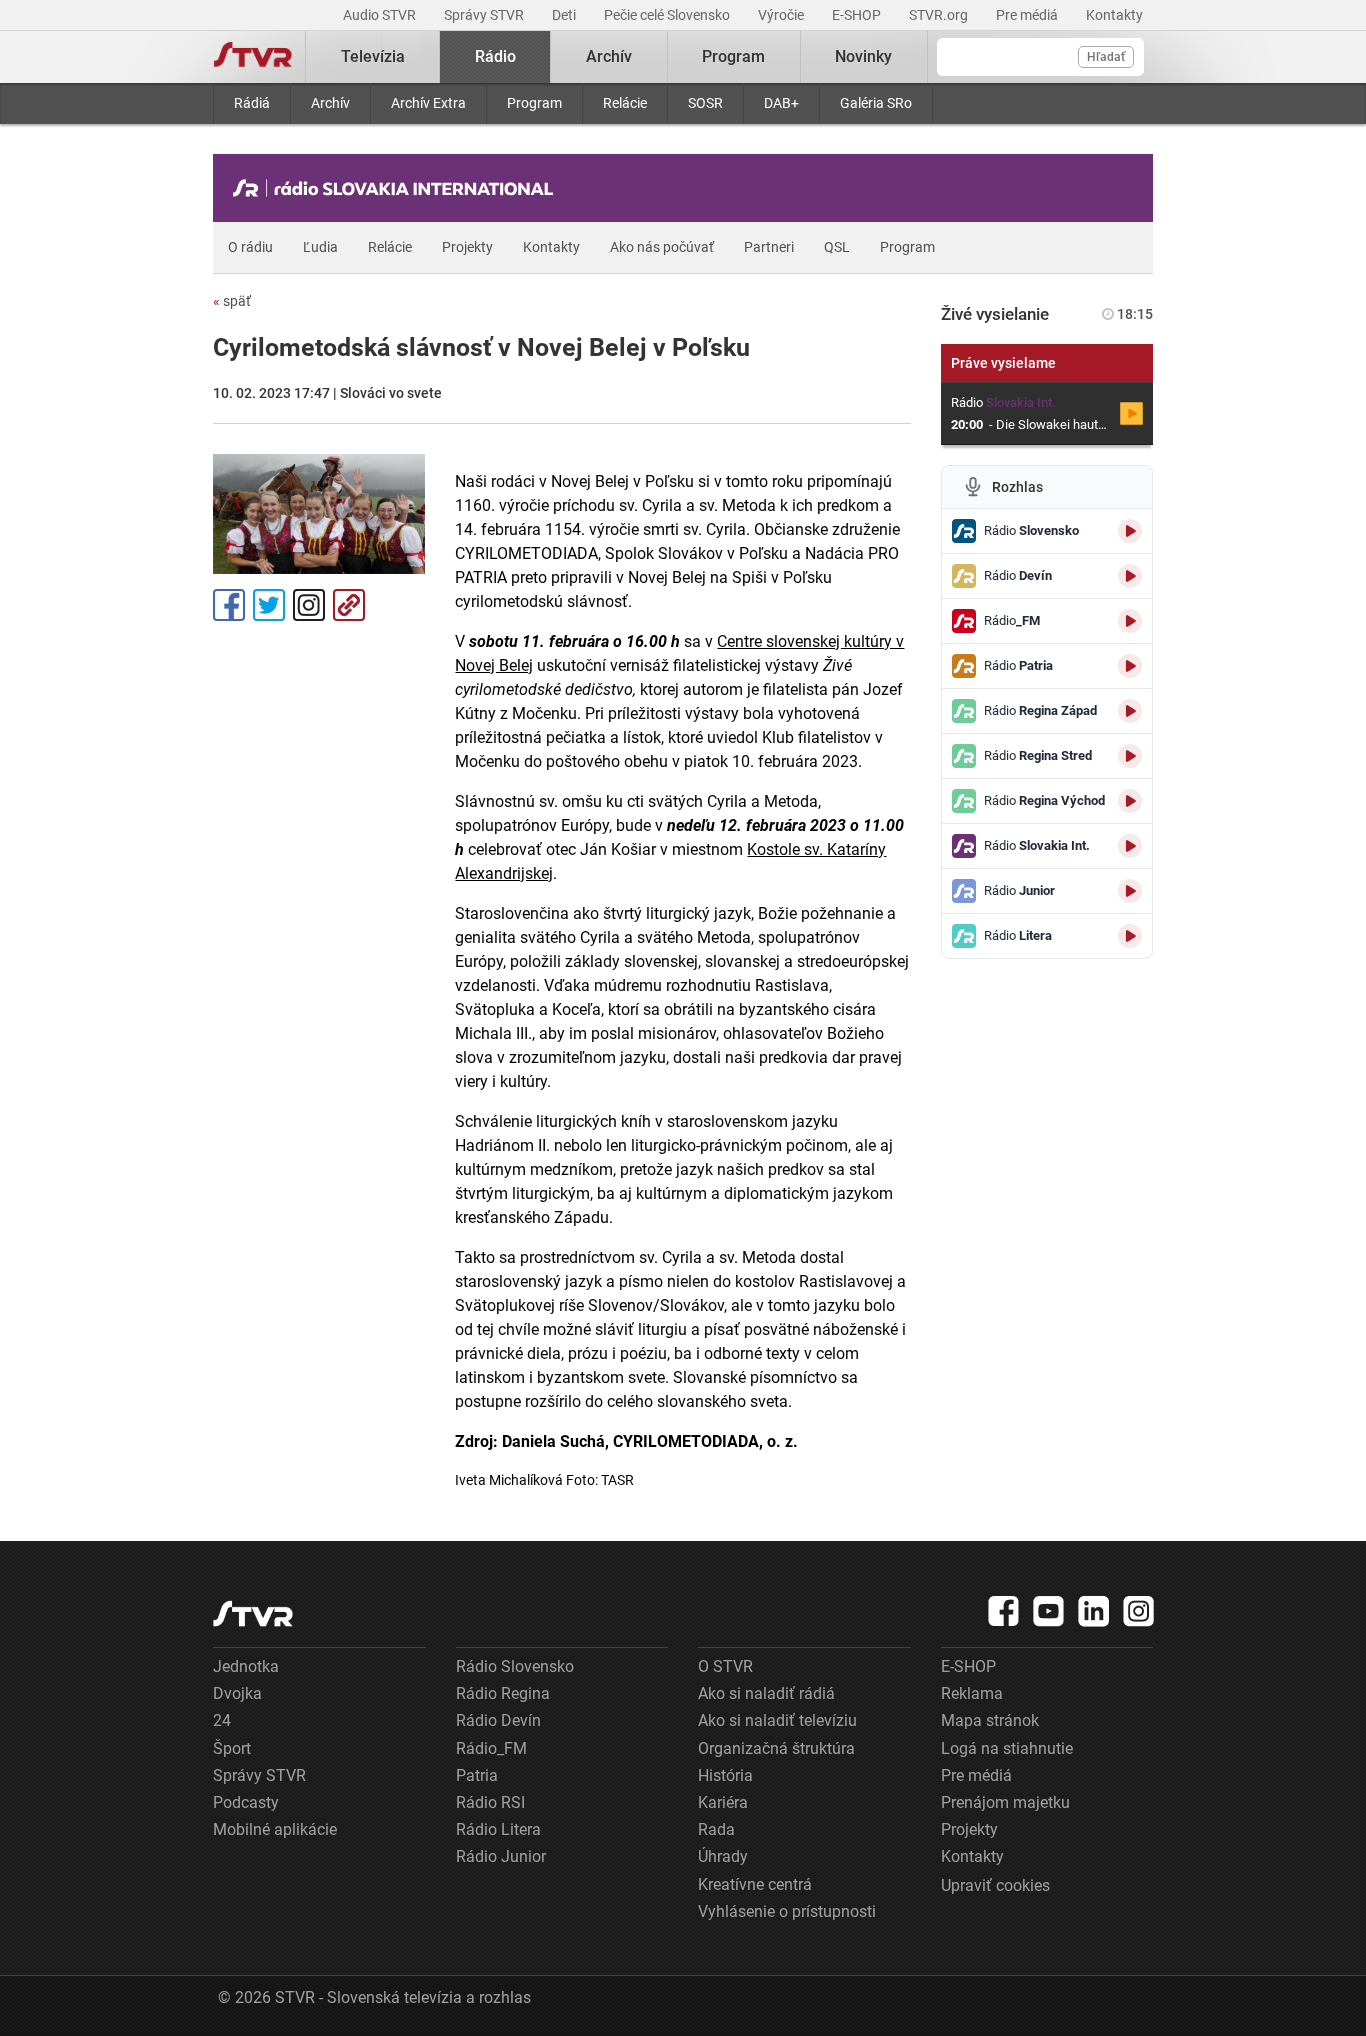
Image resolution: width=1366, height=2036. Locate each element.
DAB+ (781, 103)
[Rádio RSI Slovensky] (398, 188)
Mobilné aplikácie (275, 1829)
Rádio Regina (503, 1693)
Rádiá (252, 103)
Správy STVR (485, 15)
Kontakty (1114, 15)
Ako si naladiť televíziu (777, 1720)
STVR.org (940, 15)
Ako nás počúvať (662, 247)
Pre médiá (1028, 15)
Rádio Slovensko (515, 1666)
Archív (330, 103)
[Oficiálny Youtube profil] (1049, 1611)
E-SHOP (858, 15)
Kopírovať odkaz (349, 605)
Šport (232, 1748)
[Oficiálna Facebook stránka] (1004, 1611)
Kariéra (723, 1802)
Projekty (467, 247)
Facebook (229, 605)
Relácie (625, 103)
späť (232, 301)
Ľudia (320, 247)
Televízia (373, 56)
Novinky (863, 56)
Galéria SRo (876, 103)
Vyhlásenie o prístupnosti (787, 1911)
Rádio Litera (498, 1829)
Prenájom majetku (1005, 1802)
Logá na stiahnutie (1007, 1748)
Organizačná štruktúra (776, 1748)
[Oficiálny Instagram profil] (1139, 1611)
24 (222, 1720)
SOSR (705, 103)
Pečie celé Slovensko (668, 15)
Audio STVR (381, 15)
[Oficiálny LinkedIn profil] (1094, 1611)
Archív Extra (428, 103)
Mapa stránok (990, 1720)
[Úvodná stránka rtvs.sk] (253, 57)
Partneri (769, 247)
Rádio (495, 56)
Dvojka (237, 1693)
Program (534, 103)
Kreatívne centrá (755, 1884)
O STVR (725, 1666)
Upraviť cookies (995, 1885)
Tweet (269, 605)
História (725, 1775)
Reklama (972, 1693)
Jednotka (246, 1666)
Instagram (309, 605)
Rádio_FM (491, 1748)
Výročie (782, 15)
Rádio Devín (498, 1720)
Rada (716, 1829)
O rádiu (250, 247)
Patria (477, 1775)
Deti (565, 15)
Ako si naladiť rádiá (766, 1693)
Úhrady (723, 1856)
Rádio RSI (490, 1802)
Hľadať (1106, 57)
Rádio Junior (501, 1856)
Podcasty (246, 1802)
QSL (837, 247)
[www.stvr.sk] (253, 1613)
